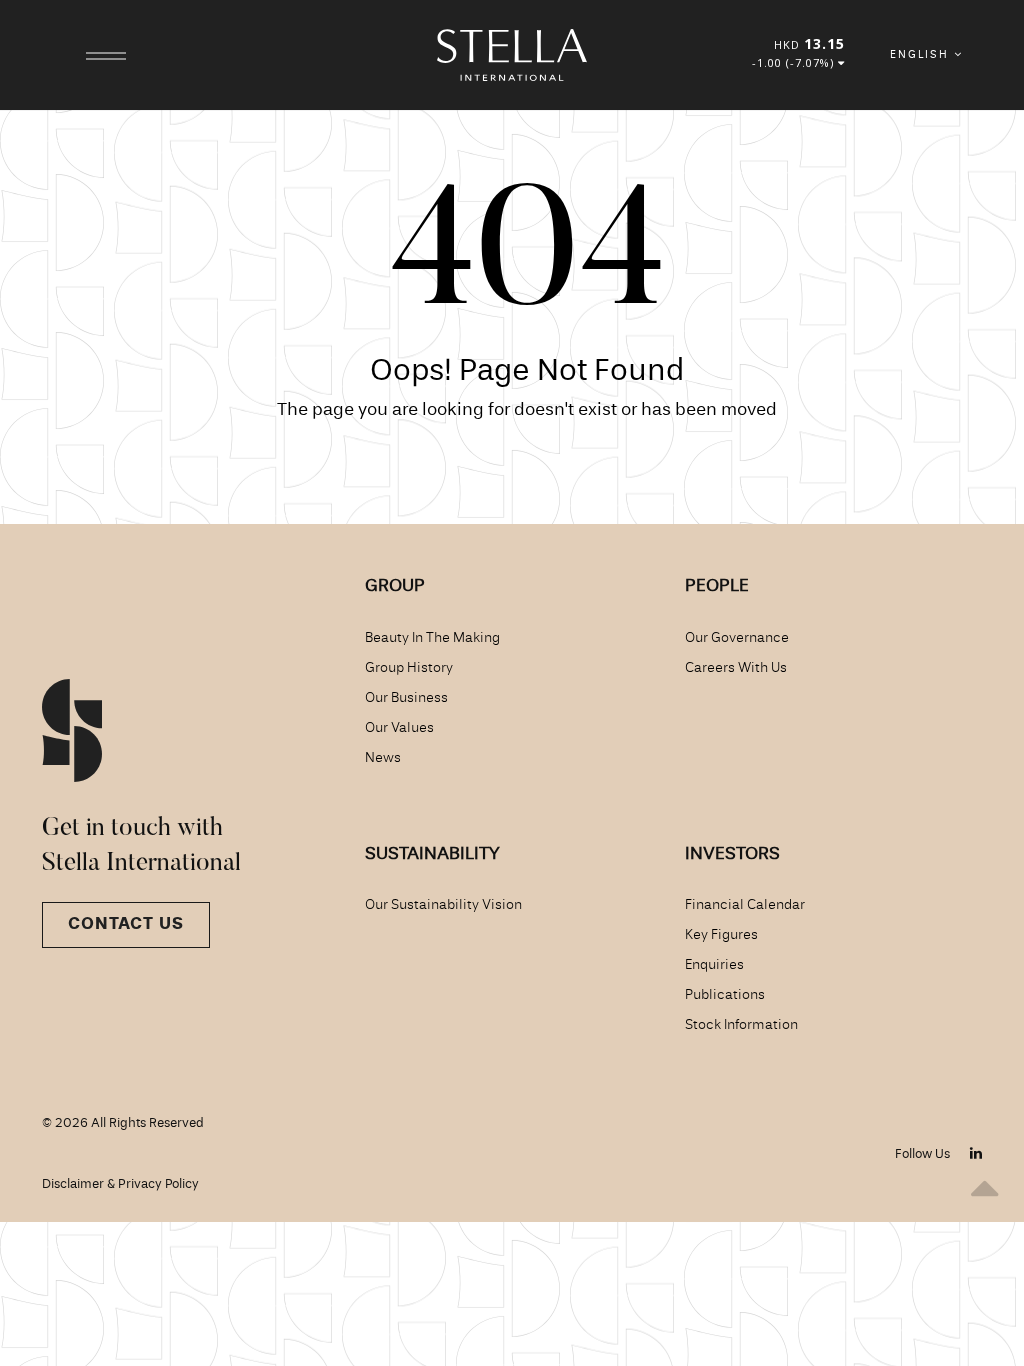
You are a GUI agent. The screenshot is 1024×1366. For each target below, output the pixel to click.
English (922, 54)
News (383, 758)
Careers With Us (736, 668)
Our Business (406, 698)
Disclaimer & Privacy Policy (120, 1184)
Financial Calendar (745, 905)
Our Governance (737, 638)
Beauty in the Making (432, 638)
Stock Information (741, 1025)
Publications (725, 995)
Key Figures (721, 935)
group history (409, 668)
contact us (126, 924)
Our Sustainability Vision (443, 905)
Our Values (399, 728)
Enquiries (714, 965)
